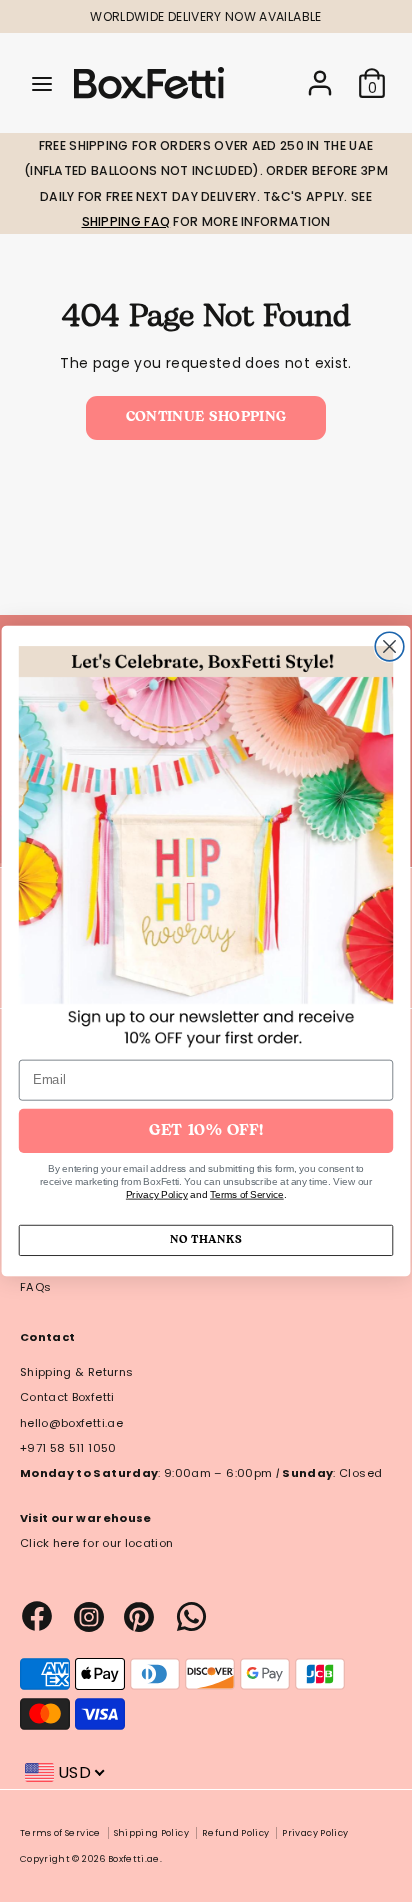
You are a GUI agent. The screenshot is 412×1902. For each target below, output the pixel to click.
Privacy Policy (157, 1194)
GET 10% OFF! (206, 1131)
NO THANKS (206, 1240)
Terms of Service (247, 1194)
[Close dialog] (389, 646)
